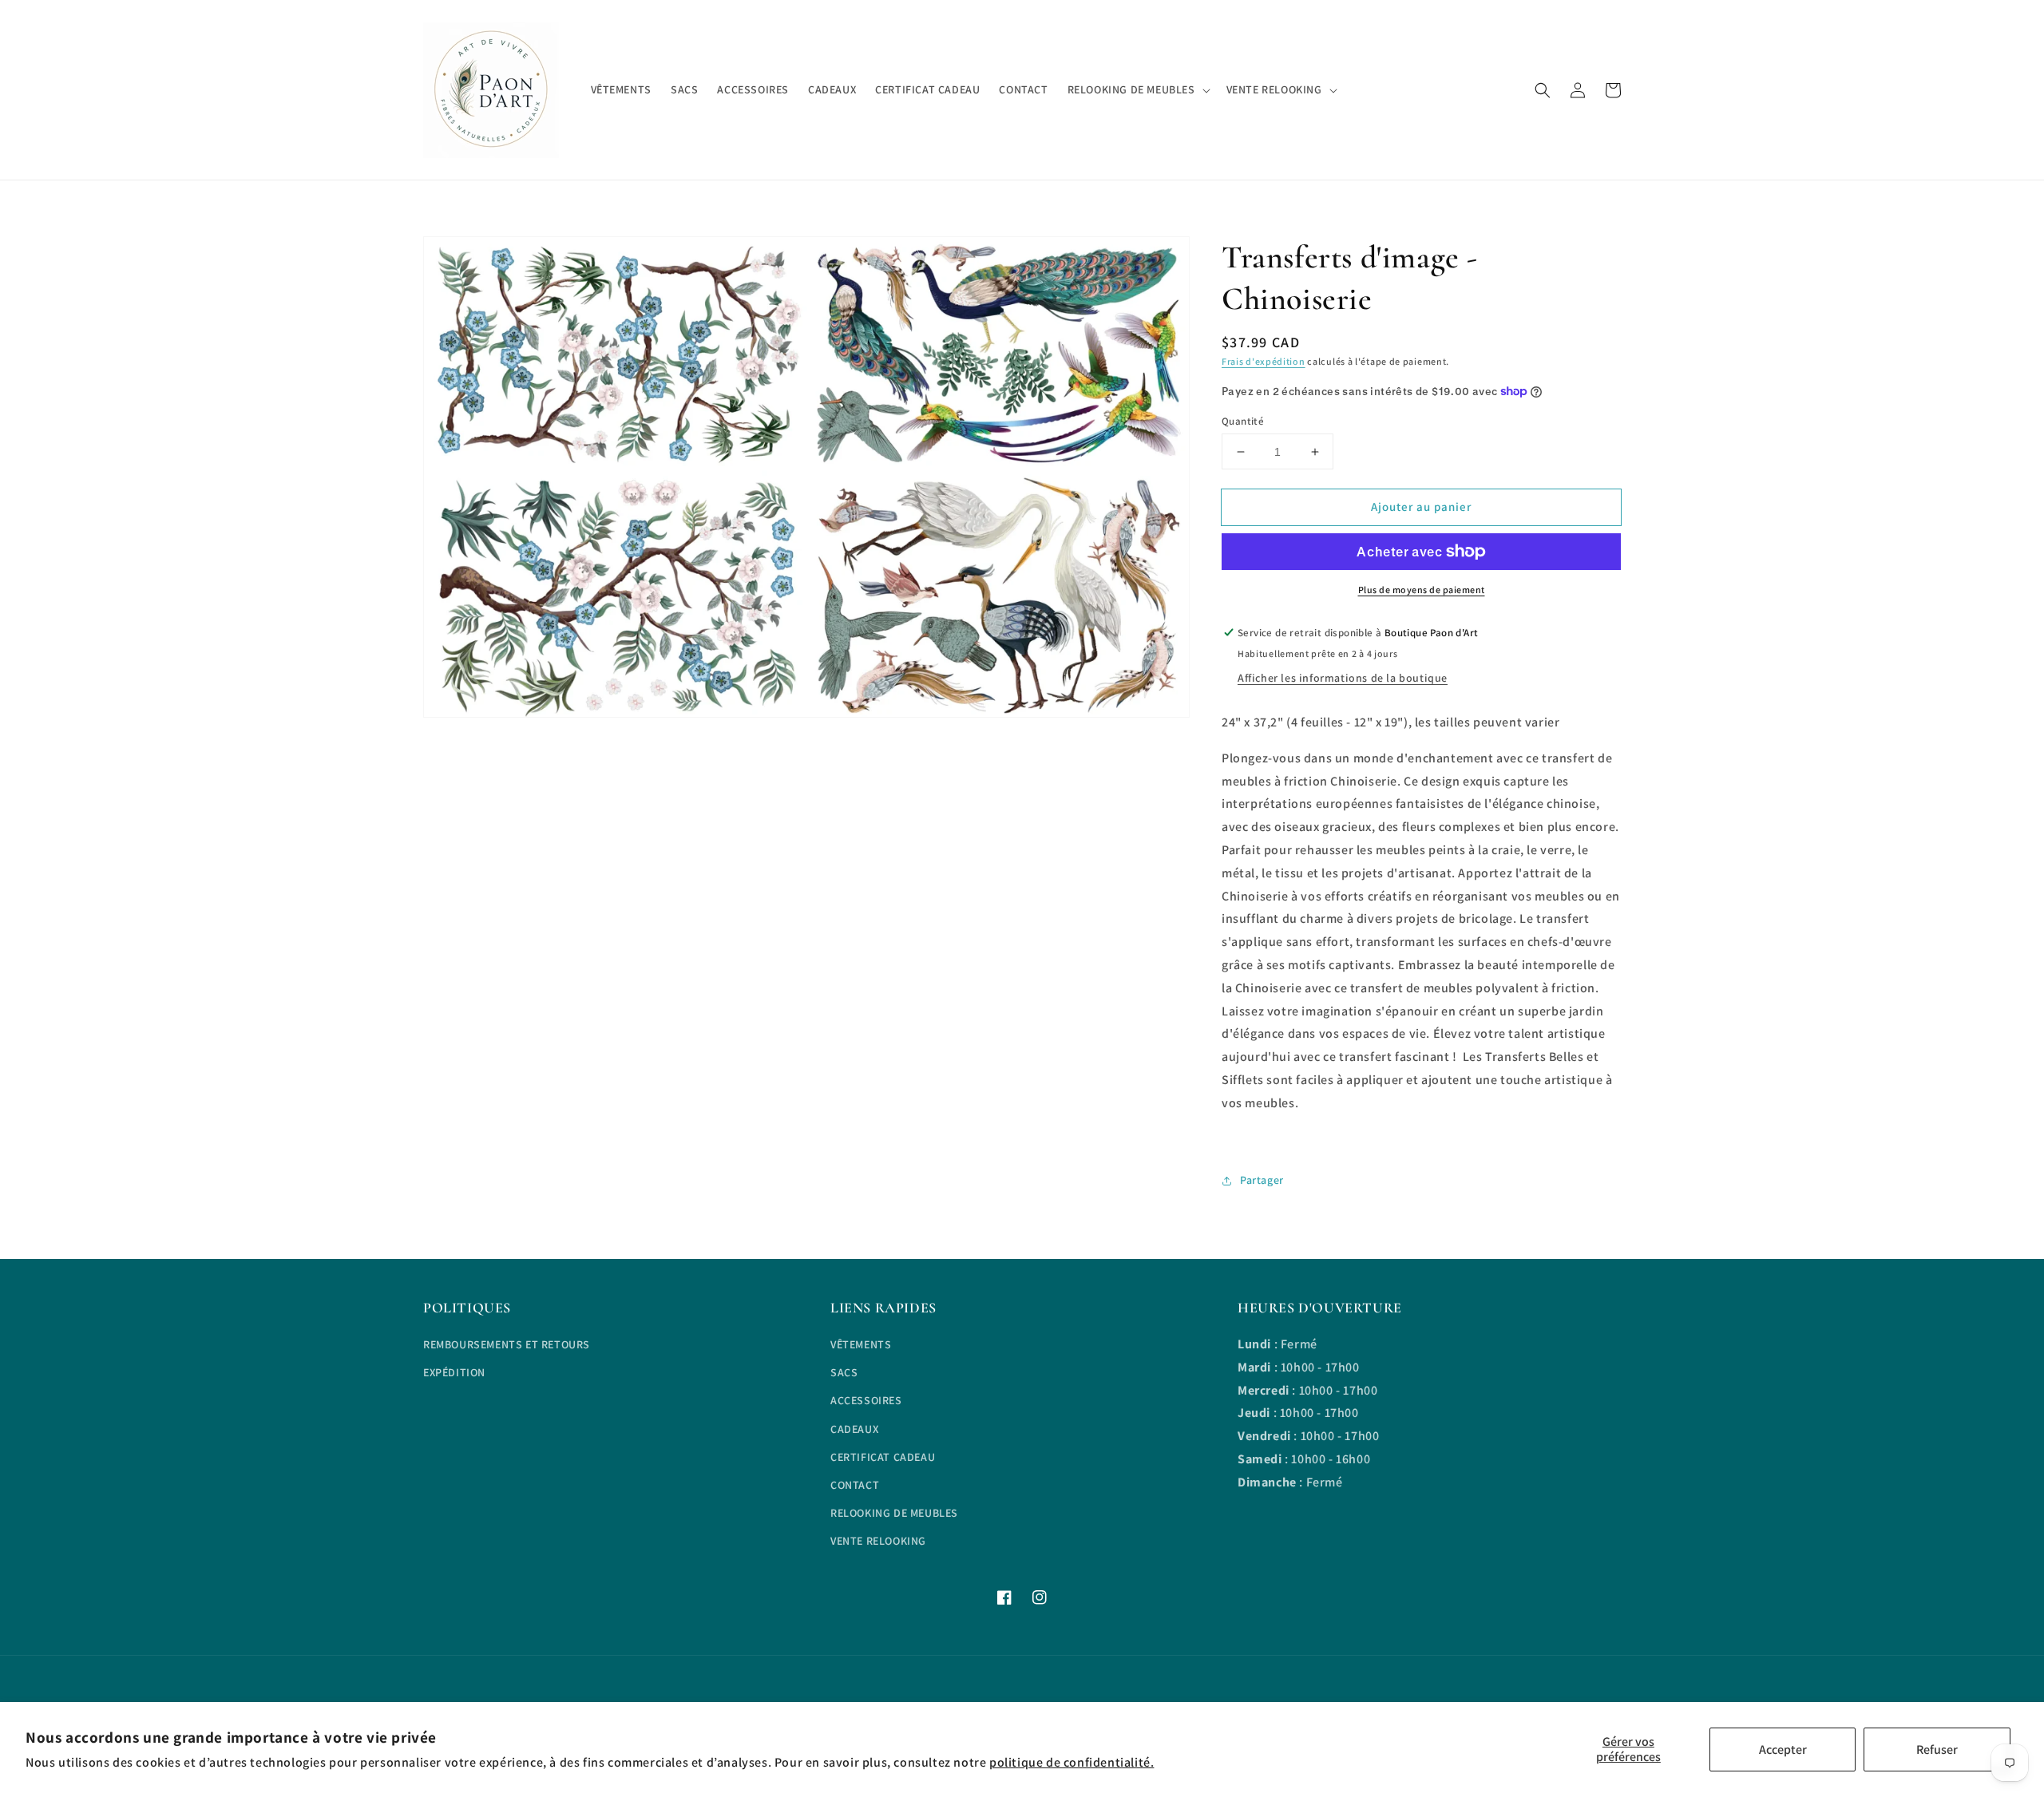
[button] (1543, 90)
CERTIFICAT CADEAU (883, 1457)
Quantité (1243, 421)
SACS (844, 1372)
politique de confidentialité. (1072, 1762)
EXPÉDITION (454, 1372)
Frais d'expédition (1264, 361)
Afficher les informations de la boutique (1343, 678)
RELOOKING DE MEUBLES (894, 1513)
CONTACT (855, 1485)
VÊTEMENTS (861, 1344)
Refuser (1937, 1750)
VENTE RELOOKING (878, 1541)
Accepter (1783, 1750)
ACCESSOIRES (866, 1400)
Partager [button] (1262, 1180)
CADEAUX (854, 1429)
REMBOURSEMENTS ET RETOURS (507, 1344)
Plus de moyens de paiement (1422, 590)
